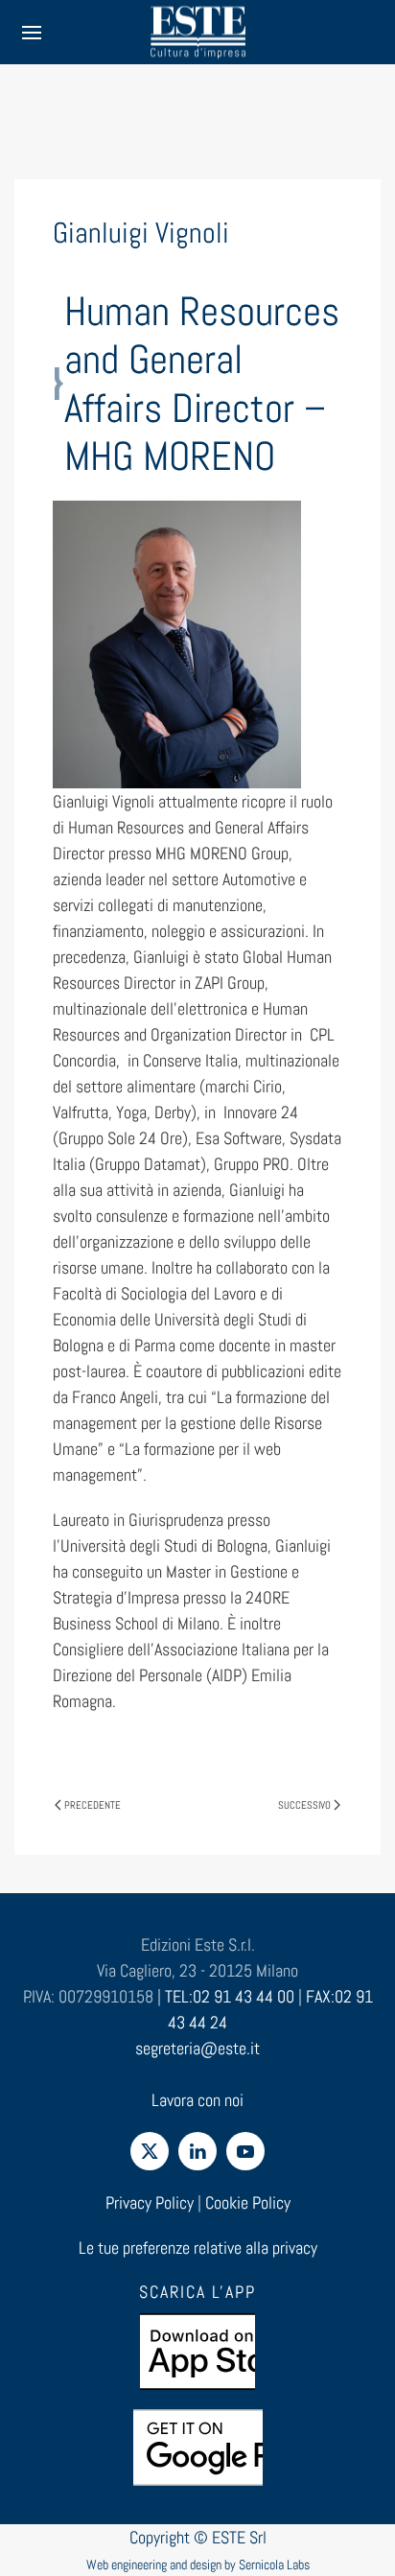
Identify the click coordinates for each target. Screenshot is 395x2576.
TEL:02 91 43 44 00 (230, 1996)
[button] (32, 32)
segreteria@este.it (197, 2048)
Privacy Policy (150, 2202)
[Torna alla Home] (197, 32)
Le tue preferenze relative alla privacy (198, 2248)
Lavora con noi (197, 2100)
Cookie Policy (248, 2202)
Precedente (93, 1805)
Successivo (304, 1805)
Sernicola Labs (274, 2564)
